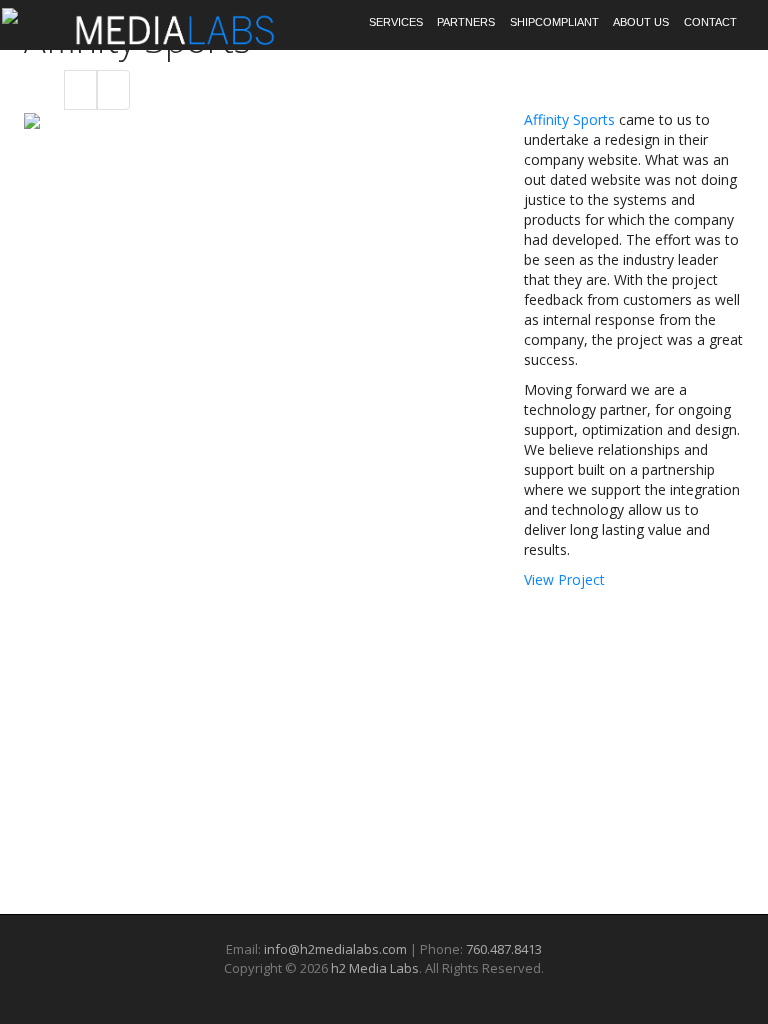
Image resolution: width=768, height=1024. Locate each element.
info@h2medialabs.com (335, 949)
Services (396, 22)
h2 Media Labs (375, 968)
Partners (466, 22)
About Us (641, 22)
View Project (564, 579)
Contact (710, 22)
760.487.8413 (504, 949)
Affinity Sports (569, 119)
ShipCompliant (554, 22)
